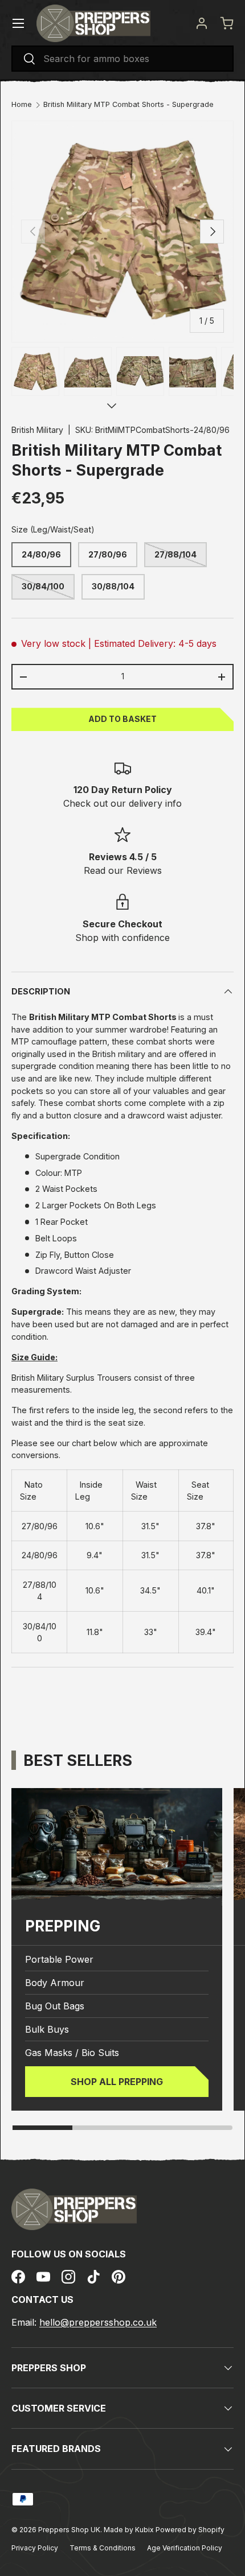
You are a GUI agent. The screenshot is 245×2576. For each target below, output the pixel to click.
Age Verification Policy (185, 2548)
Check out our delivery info (122, 803)
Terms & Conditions (103, 2548)
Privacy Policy (35, 2548)
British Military (37, 430)
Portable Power (59, 1959)
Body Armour (55, 1983)
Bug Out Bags (55, 2006)
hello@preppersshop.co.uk (98, 2322)
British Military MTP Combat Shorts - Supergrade (128, 105)
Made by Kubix (130, 2530)
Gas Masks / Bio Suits (72, 2053)
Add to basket (122, 719)
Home (22, 105)
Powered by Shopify (190, 2530)
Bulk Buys (47, 2029)
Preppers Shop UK (69, 2530)
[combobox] (122, 59)
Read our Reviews (123, 870)
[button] (227, 23)
